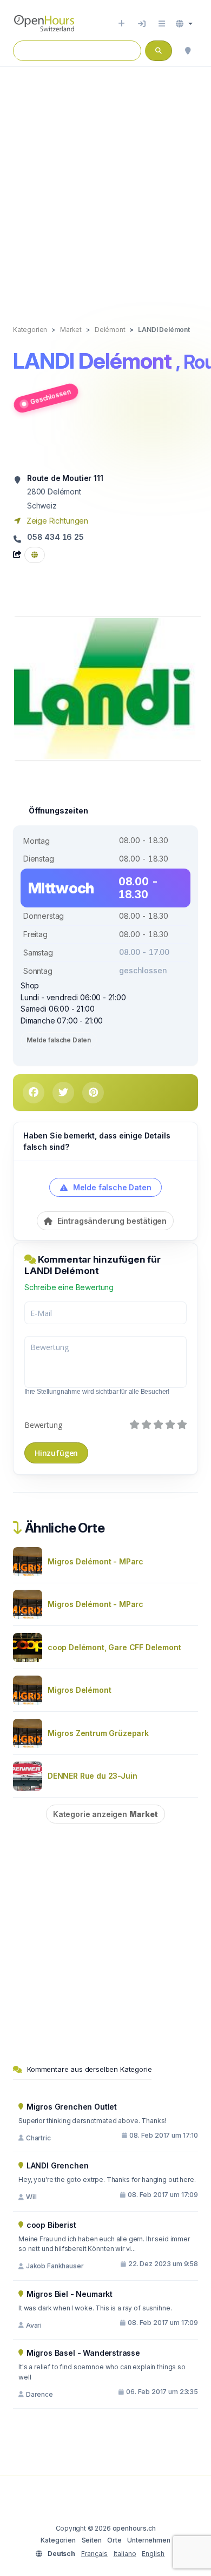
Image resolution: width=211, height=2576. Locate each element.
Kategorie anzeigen (105, 1814)
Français (94, 2554)
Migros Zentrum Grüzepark (98, 1733)
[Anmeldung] (142, 24)
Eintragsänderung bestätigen (111, 1221)
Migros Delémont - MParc (95, 1561)
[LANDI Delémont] (108, 688)
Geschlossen (50, 396)
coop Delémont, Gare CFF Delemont (114, 1647)
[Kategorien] (162, 24)
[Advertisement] (105, 185)
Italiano (125, 2554)
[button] (184, 24)
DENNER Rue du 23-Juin (92, 1776)
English (153, 2554)
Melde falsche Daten (59, 1040)
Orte (114, 2540)
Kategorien (58, 2540)
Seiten (92, 2540)
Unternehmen (149, 2540)
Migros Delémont (79, 1690)
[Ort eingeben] (121, 24)
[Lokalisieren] (188, 51)
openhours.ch (134, 2528)
